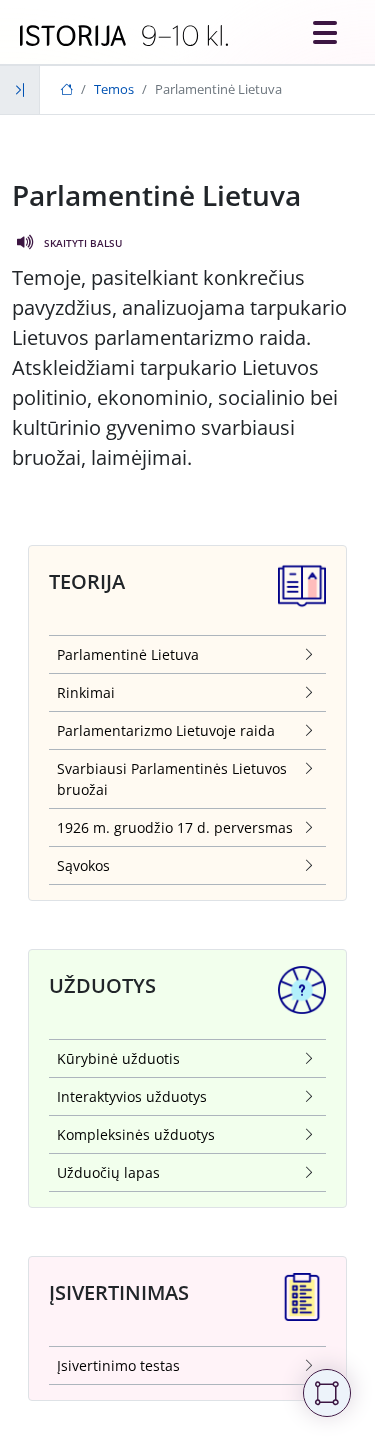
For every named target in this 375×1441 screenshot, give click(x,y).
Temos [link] (114, 89)
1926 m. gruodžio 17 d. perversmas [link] (175, 827)
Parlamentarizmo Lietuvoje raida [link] (166, 730)
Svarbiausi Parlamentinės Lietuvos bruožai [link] (172, 779)
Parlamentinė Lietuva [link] (128, 654)
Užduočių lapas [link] (108, 1172)
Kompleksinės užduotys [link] (136, 1134)
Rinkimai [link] (86, 692)
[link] (124, 36)
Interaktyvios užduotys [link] (132, 1096)
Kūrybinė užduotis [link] (118, 1058)
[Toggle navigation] (325, 32)
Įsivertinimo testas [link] (118, 1365)
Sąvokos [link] (83, 865)
